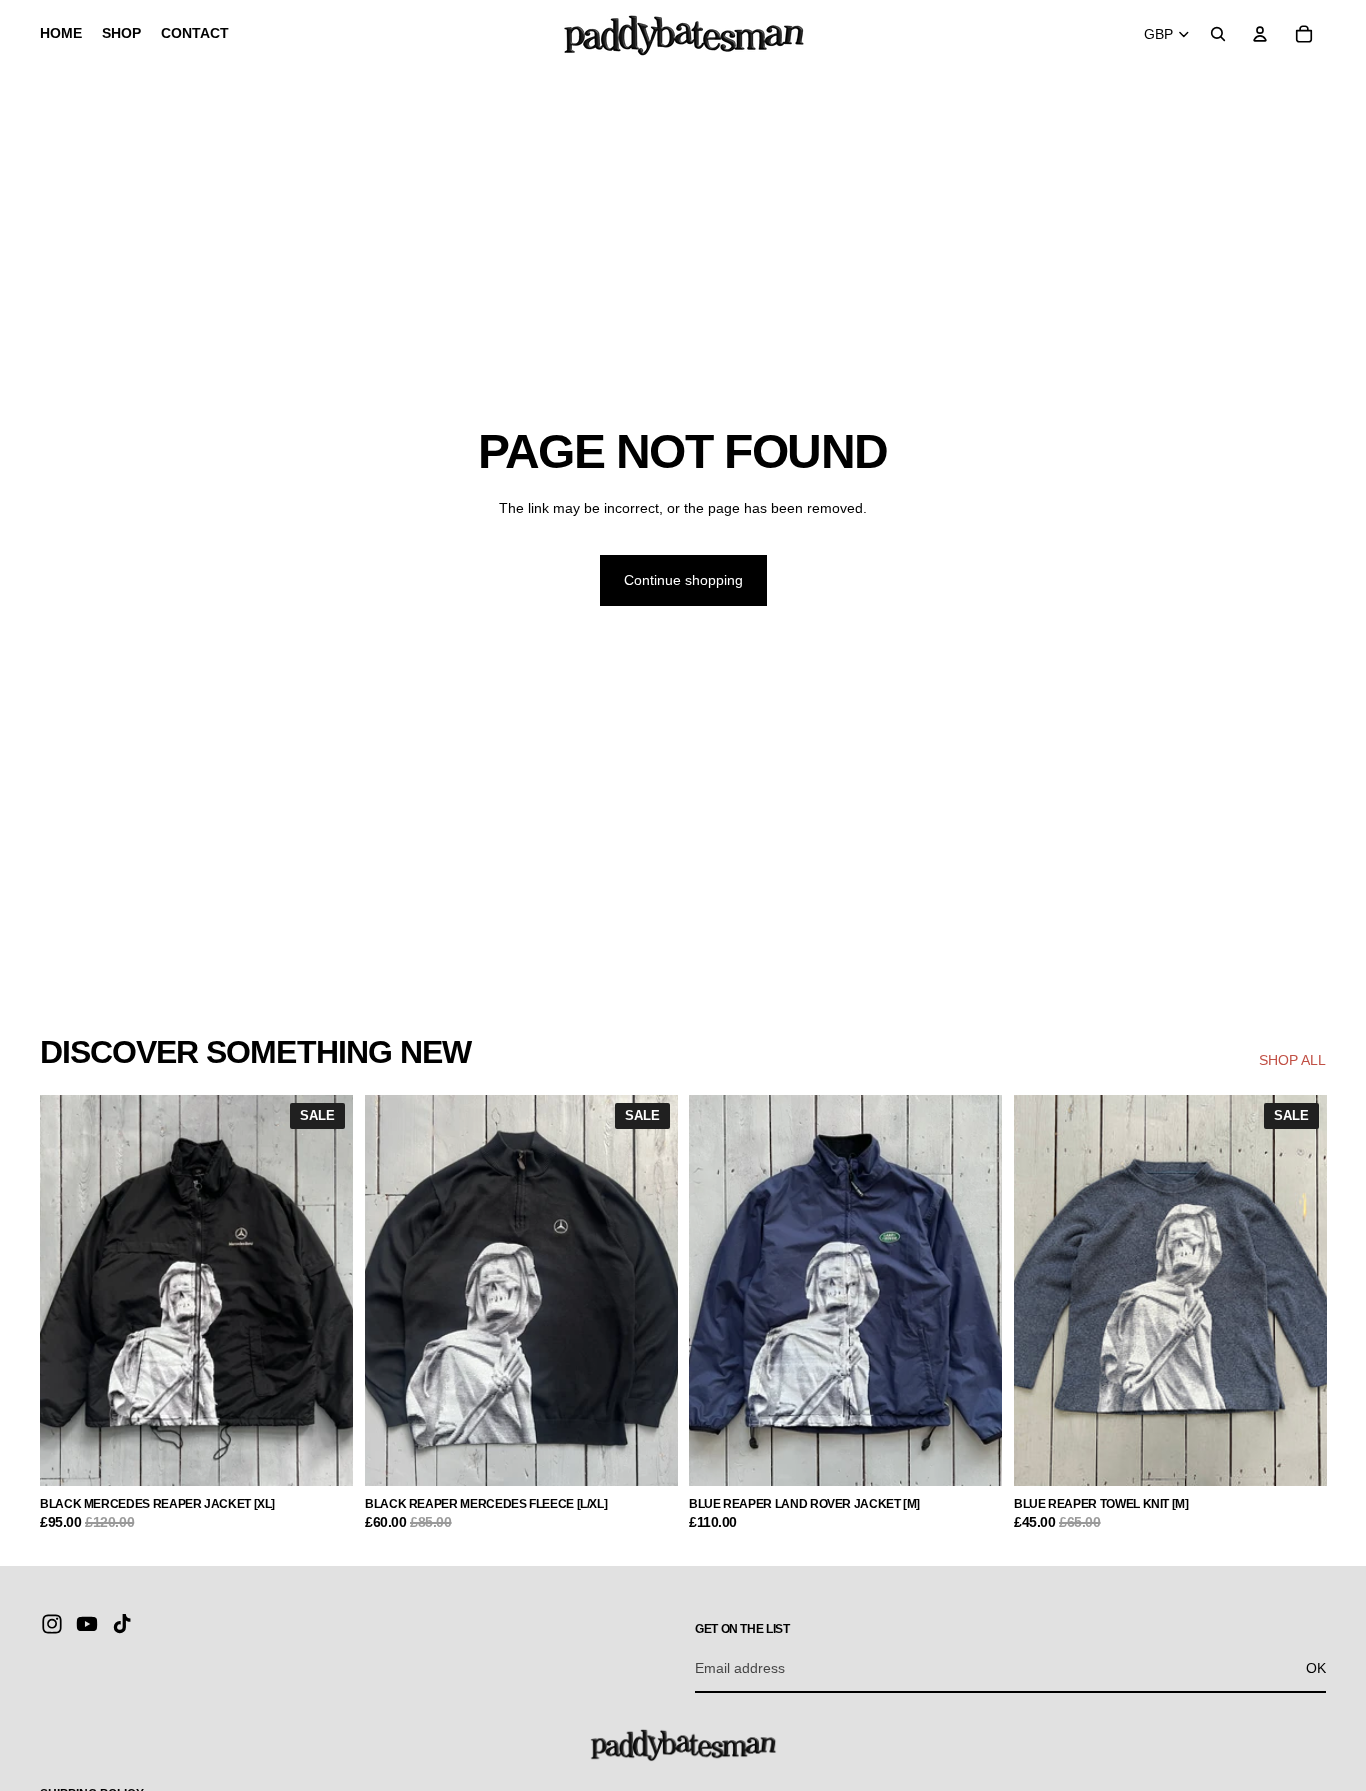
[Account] (1260, 34)
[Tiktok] (122, 1624)
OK (1316, 1668)
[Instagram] (52, 1624)
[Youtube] (87, 1624)
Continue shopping (683, 580)
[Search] (1218, 34)
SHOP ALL (1292, 1060)
